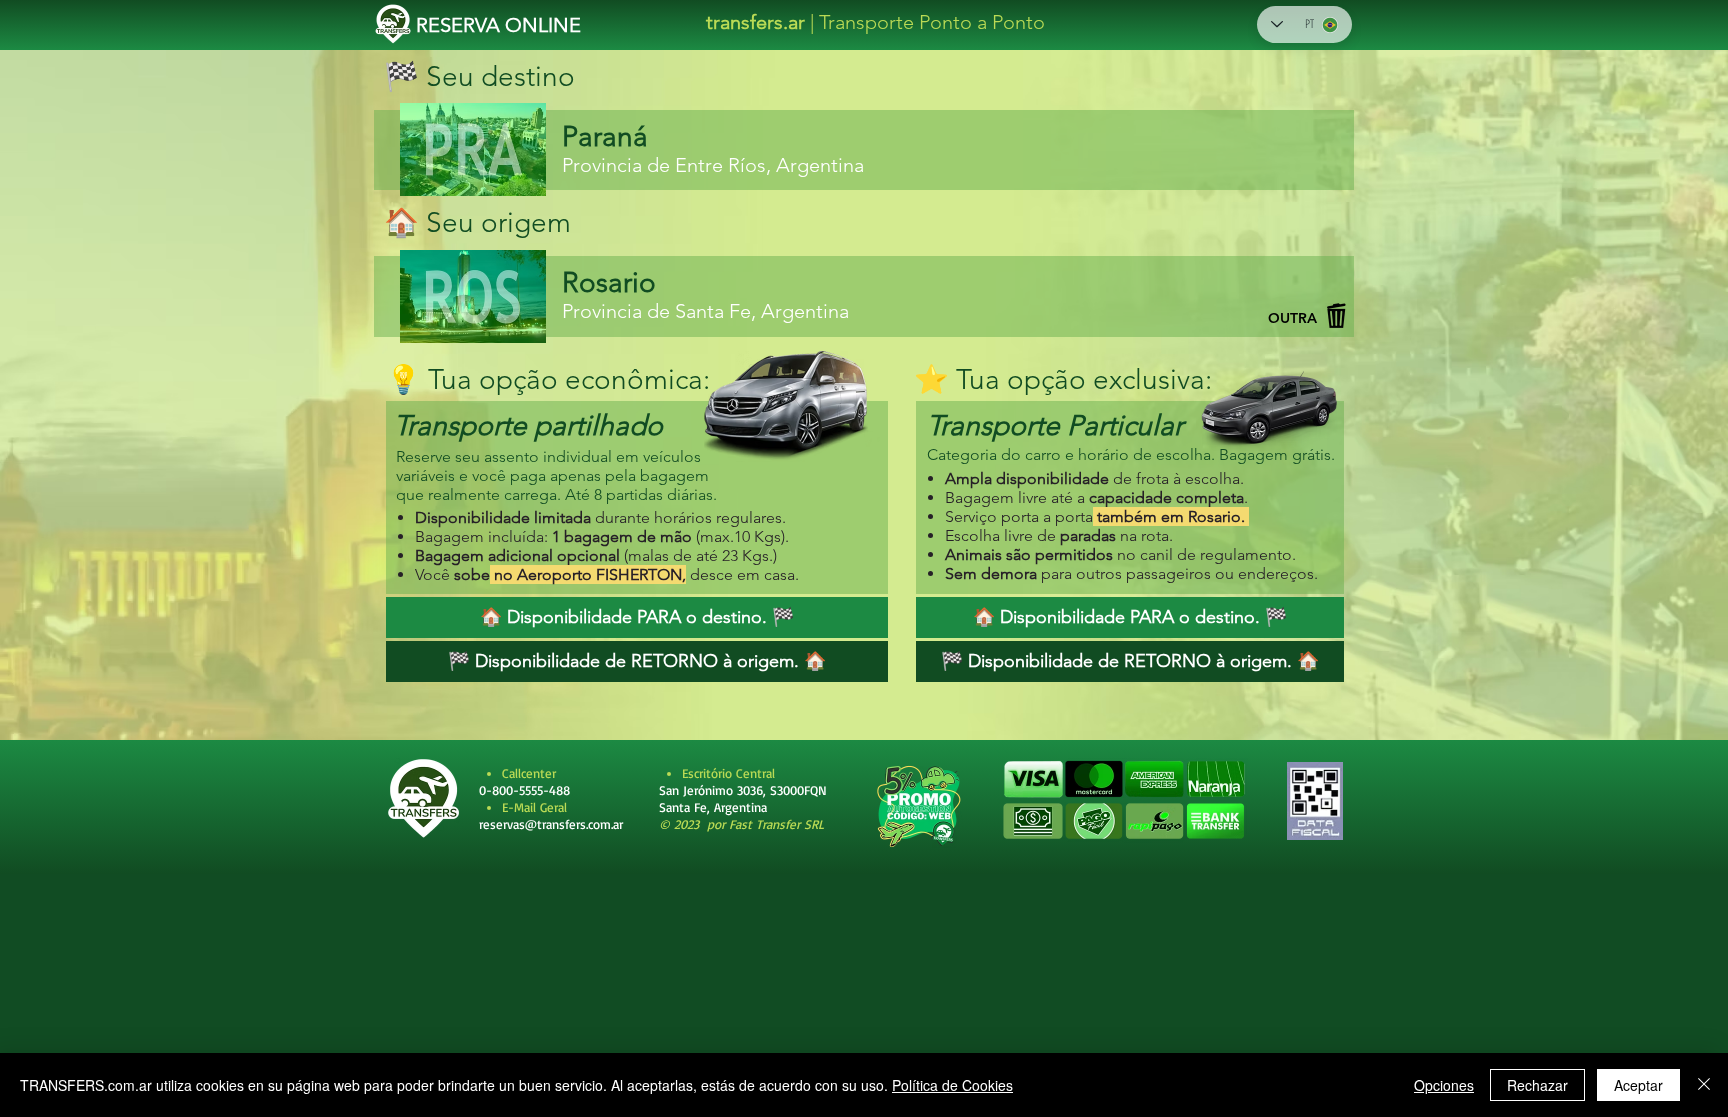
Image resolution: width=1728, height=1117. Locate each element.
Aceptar (1638, 1085)
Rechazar (1537, 1085)
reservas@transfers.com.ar (551, 824)
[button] (1123, 801)
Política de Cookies (952, 1085)
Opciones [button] (1444, 1085)
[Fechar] (1704, 1085)
